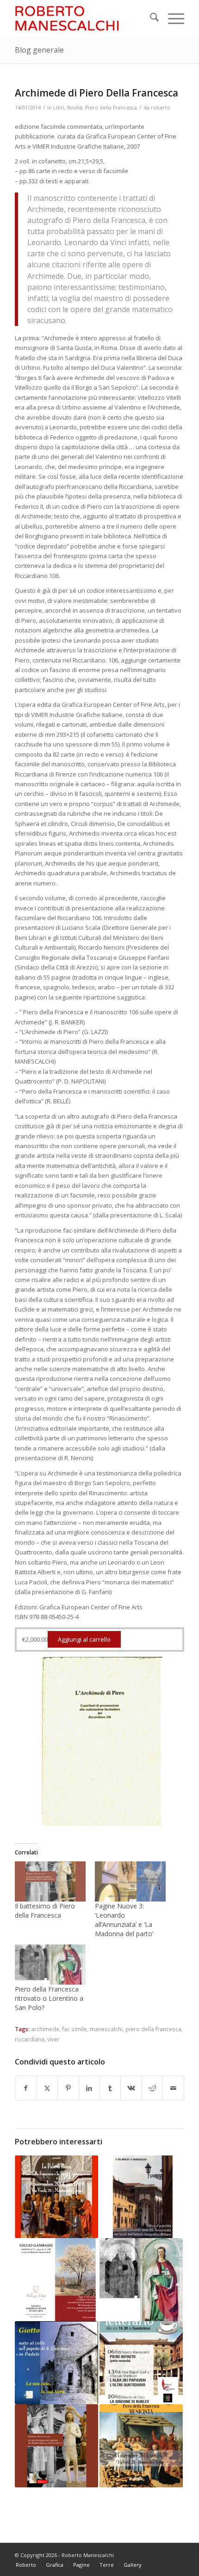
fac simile (75, 2029)
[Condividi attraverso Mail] (173, 2088)
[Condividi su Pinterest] (68, 2088)
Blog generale (39, 50)
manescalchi (106, 2029)
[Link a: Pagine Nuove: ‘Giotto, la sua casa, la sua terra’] (56, 2363)
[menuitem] (150, 18)
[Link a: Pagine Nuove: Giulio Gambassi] (56, 2280)
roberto (161, 108)
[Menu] (171, 18)
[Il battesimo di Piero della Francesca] (50, 1881)
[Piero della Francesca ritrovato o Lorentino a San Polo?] (50, 1965)
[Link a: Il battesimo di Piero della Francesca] (56, 2446)
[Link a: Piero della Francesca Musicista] (141, 2446)
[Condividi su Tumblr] (110, 2088)
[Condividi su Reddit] (152, 2088)
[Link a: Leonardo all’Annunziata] (141, 2197)
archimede (45, 2029)
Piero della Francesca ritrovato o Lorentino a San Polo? (49, 1998)
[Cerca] (150, 18)
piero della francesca (153, 2029)
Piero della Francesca (111, 108)
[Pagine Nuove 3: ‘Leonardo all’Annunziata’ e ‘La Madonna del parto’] (130, 1881)
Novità (75, 108)
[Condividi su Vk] (131, 2088)
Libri (59, 108)
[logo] (82, 18)
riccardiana (30, 2039)
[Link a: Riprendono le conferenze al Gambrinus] (141, 2363)
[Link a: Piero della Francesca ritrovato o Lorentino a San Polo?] (141, 2280)
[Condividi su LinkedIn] (89, 2088)
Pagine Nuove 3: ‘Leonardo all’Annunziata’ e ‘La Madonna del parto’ (124, 1920)
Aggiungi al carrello (84, 1639)
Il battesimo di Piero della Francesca (45, 1911)
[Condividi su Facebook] (26, 2088)
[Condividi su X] (47, 2088)
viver (53, 2039)
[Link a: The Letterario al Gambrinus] (56, 2197)
